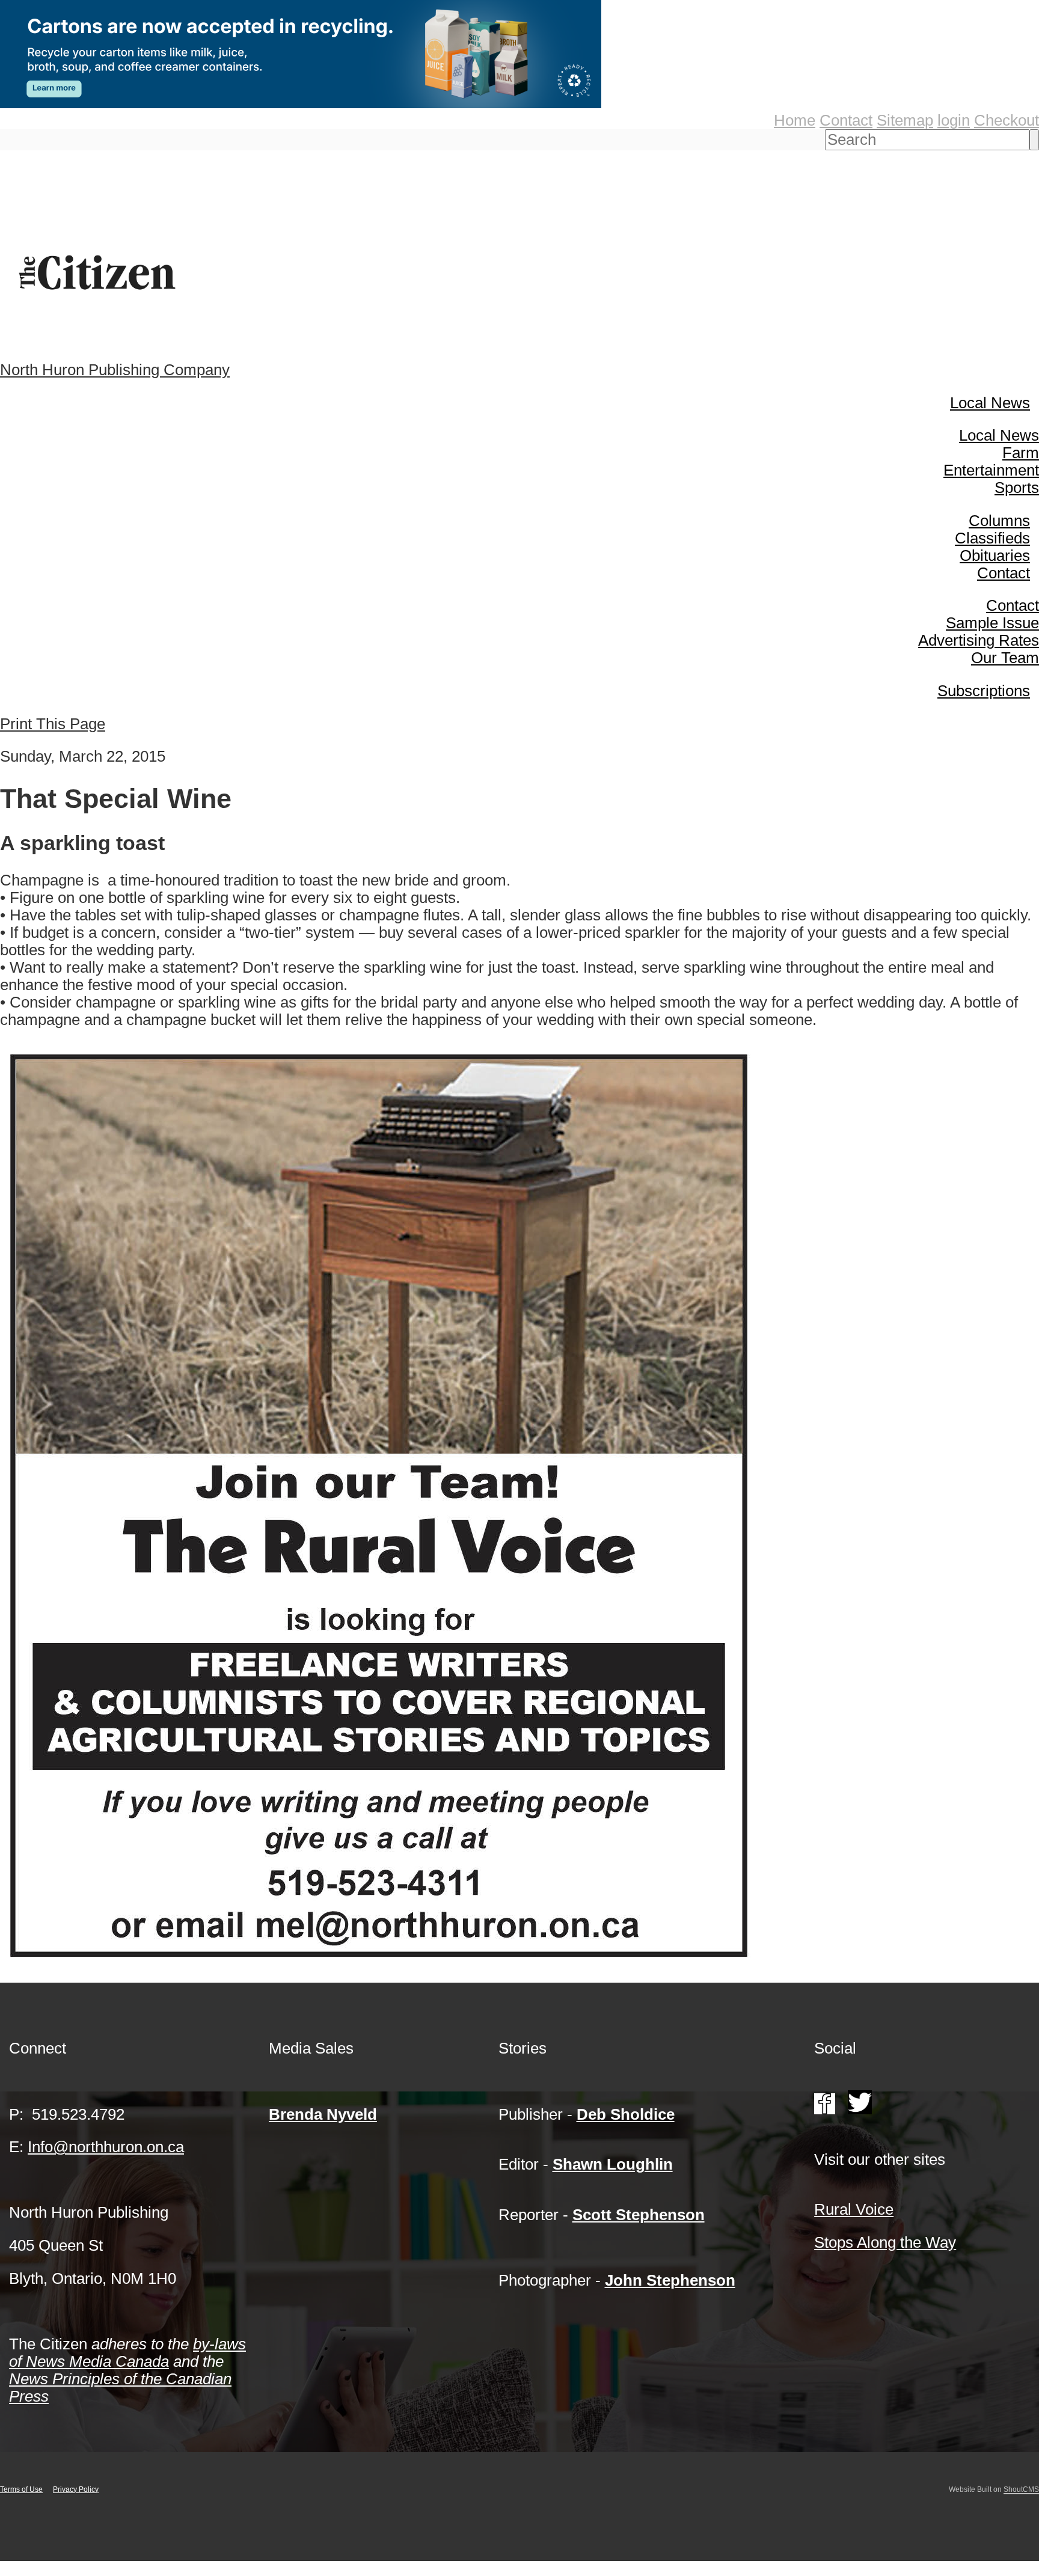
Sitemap (905, 120)
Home (795, 120)
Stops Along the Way (885, 2242)
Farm (1021, 453)
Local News (990, 403)
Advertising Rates (979, 640)
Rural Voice (854, 2209)
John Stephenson (670, 2280)
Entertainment (991, 470)
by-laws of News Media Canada (127, 2353)
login (954, 120)
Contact (846, 120)
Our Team (1005, 658)
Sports (1017, 488)
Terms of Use (21, 2489)
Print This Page (53, 724)
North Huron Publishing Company (115, 370)
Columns (999, 521)
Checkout (1007, 120)
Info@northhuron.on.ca (106, 2147)
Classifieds (992, 538)
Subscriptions (984, 691)
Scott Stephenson (639, 2215)
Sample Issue (992, 623)
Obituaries (995, 555)
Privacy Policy (76, 2489)
